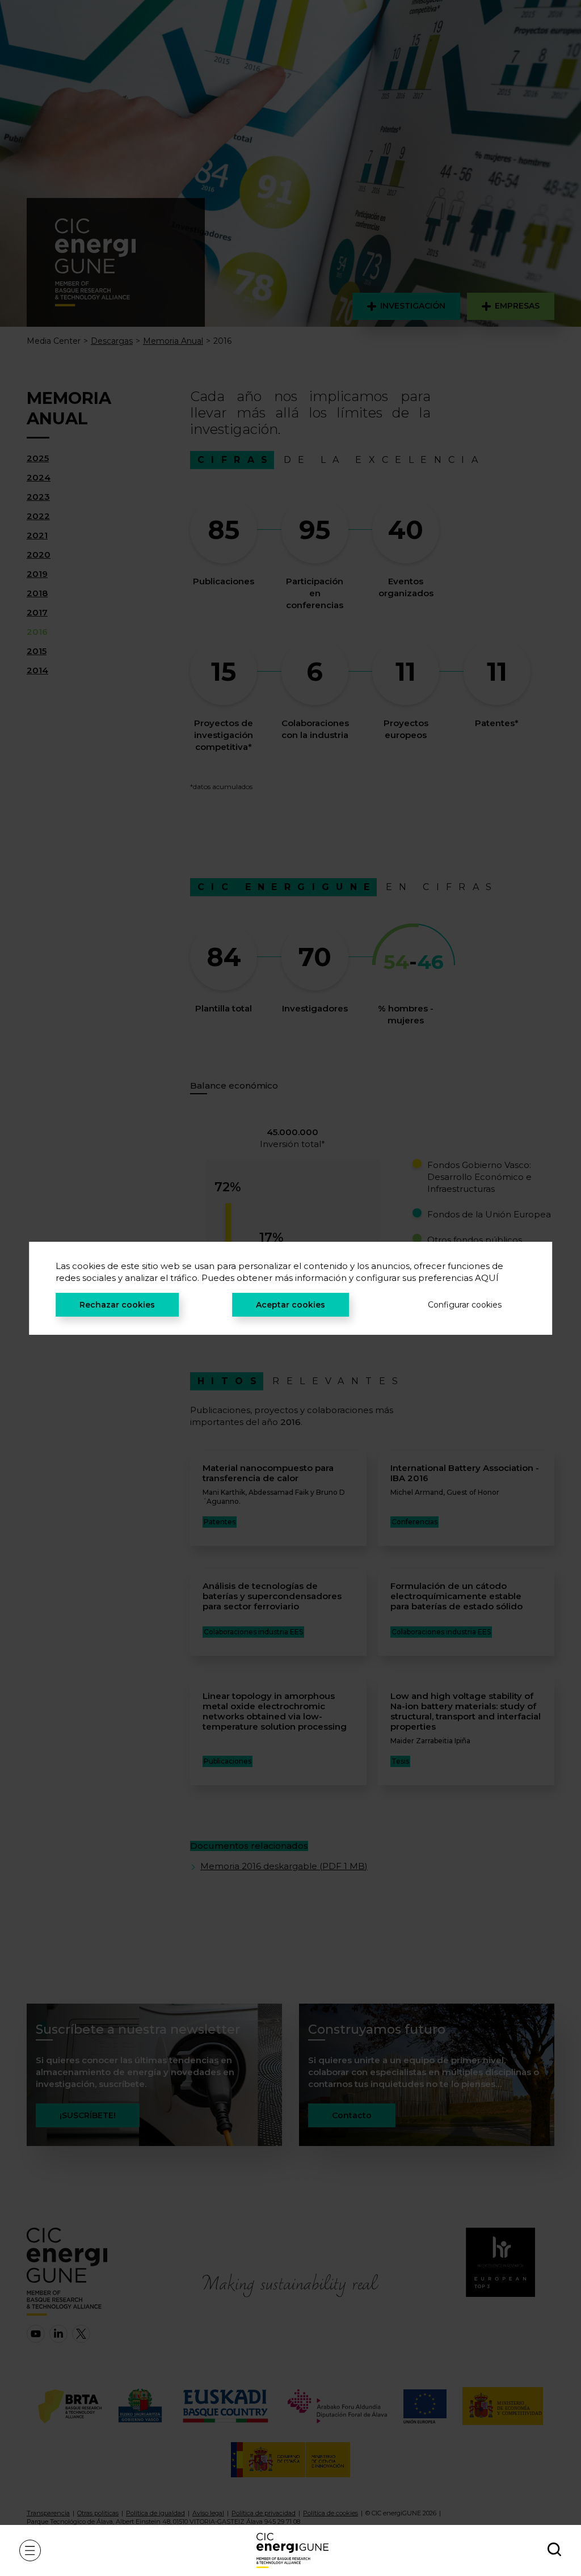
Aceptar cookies (290, 1305)
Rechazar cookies (117, 1305)
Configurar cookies (465, 1305)
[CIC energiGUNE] (292, 2550)
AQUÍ (487, 1278)
